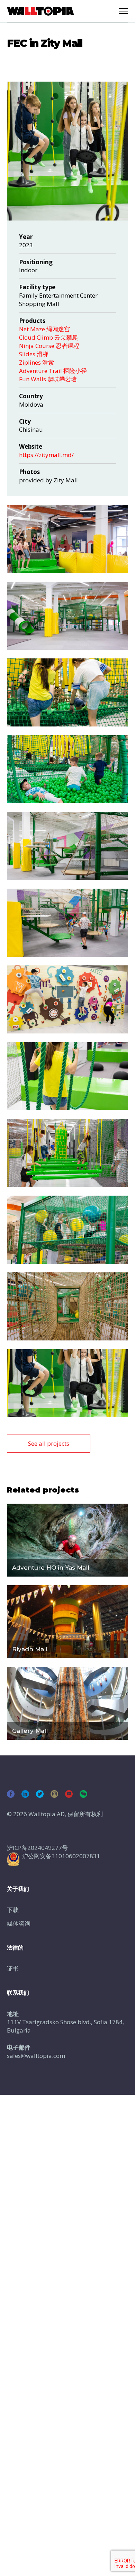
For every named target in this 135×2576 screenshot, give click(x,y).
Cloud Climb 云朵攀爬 (48, 337)
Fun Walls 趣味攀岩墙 (48, 379)
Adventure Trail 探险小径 (53, 371)
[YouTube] (69, 1794)
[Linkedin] (25, 1794)
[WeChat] (83, 1794)
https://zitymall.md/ (46, 455)
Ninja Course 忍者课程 (49, 346)
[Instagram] (54, 1794)
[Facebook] (11, 1794)
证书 (13, 1968)
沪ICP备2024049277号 (37, 1848)
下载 (13, 1910)
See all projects (49, 1443)
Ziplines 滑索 (37, 362)
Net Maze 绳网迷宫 (44, 329)
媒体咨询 (19, 1923)
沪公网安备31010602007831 (61, 1856)
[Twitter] (40, 1794)
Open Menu (124, 11)
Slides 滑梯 (34, 354)
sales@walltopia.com (36, 2056)
